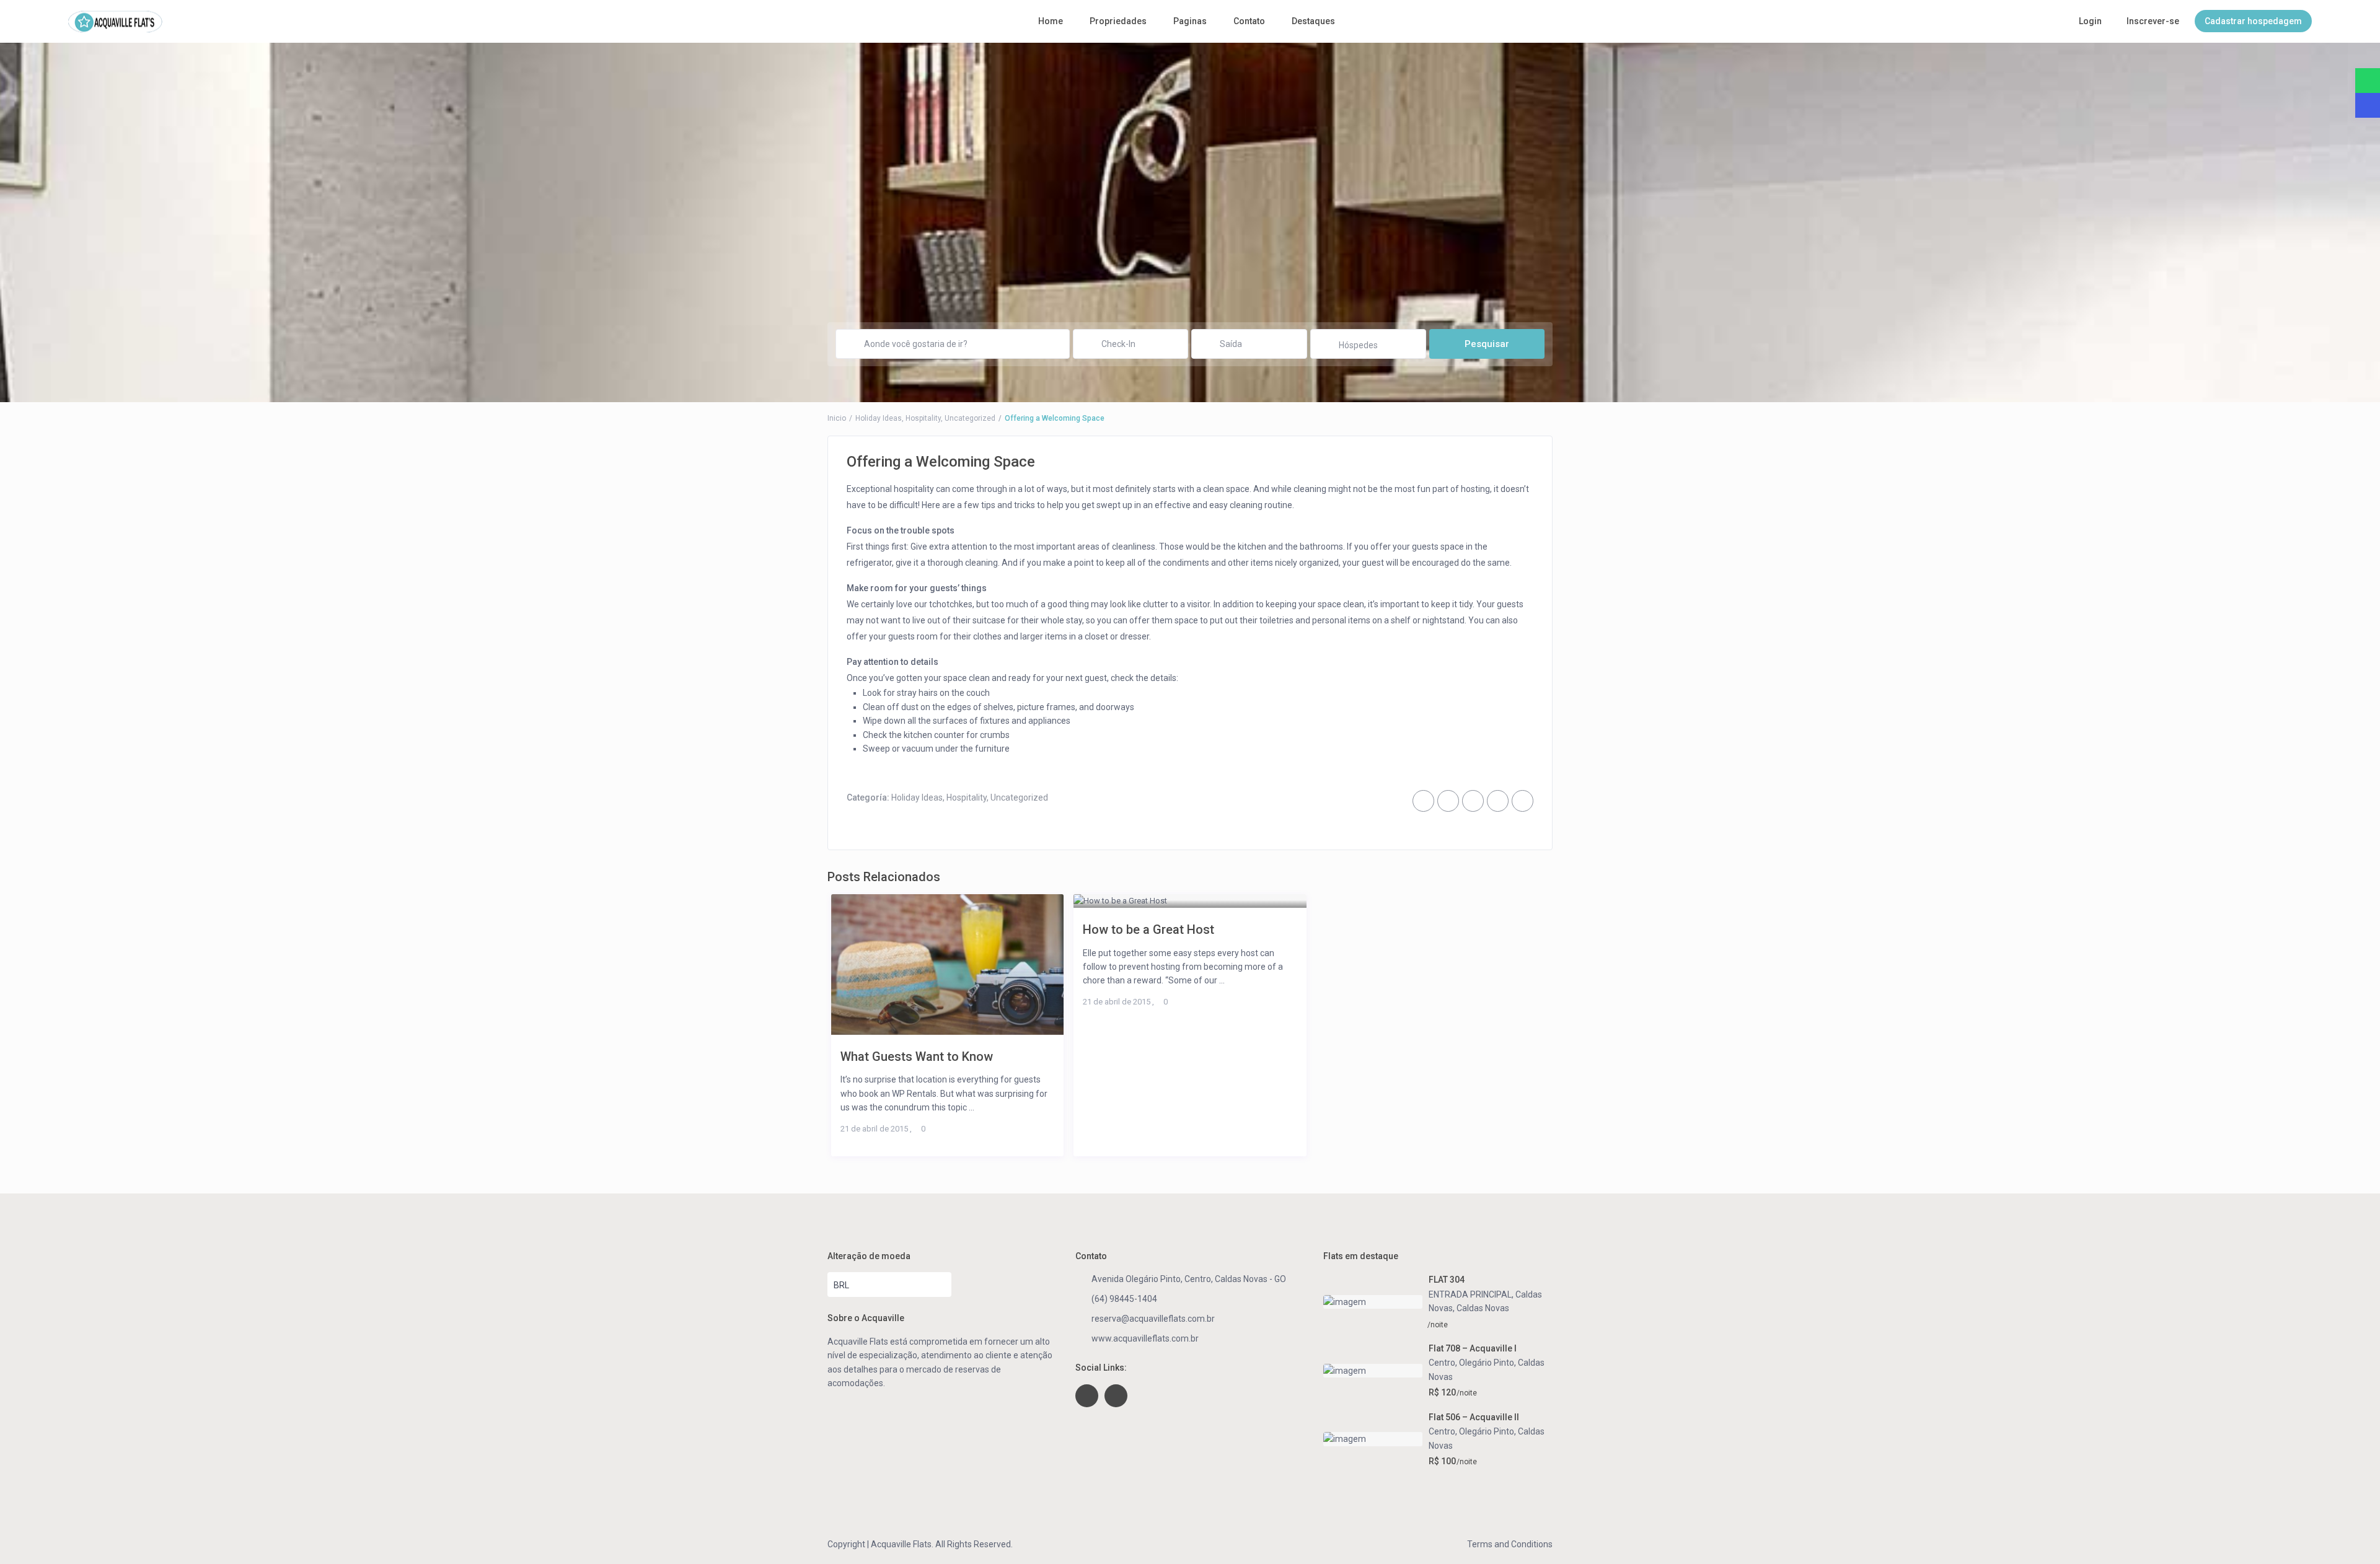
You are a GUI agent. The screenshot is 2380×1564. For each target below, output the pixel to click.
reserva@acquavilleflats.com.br (1153, 1319)
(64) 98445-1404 (1124, 1299)
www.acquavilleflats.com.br (1145, 1338)
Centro (1442, 1363)
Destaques (1313, 21)
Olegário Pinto (1487, 1363)
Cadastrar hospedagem (2253, 21)
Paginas (1190, 21)
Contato (1249, 21)
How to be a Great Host (1148, 929)
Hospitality (923, 418)
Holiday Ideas (879, 418)
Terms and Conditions (1510, 1544)
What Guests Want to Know (917, 1056)
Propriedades (1118, 21)
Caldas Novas (1483, 1308)
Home (1051, 21)
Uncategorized (970, 418)
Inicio (837, 418)
